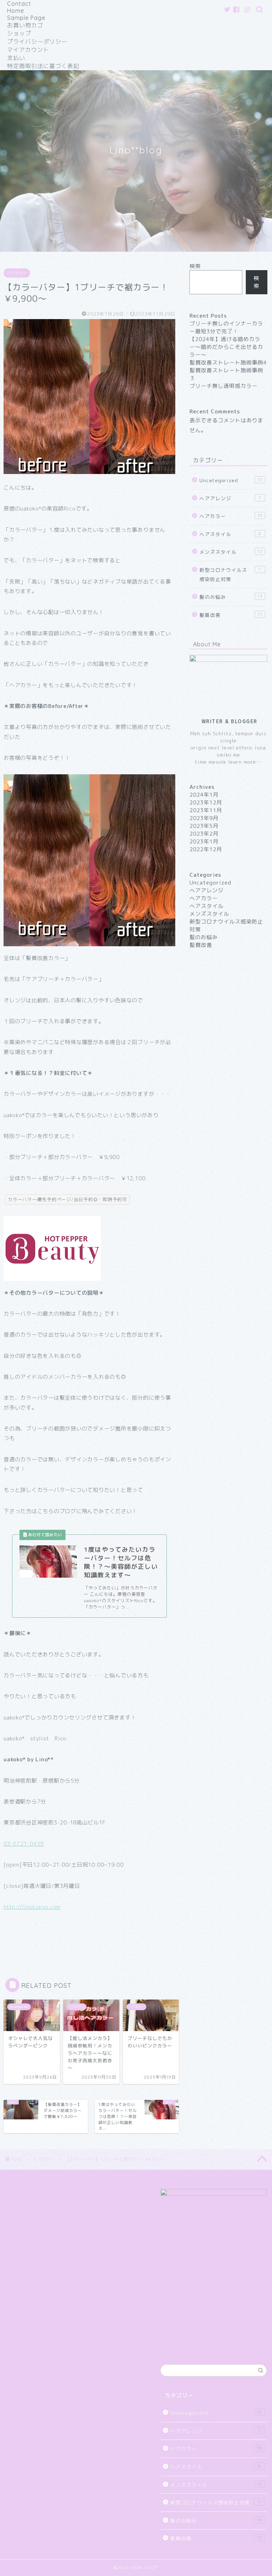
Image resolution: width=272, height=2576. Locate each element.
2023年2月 (204, 834)
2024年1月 (204, 795)
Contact (19, 4)
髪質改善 (231, 615)
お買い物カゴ (25, 25)
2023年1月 (204, 841)
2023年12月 (206, 802)
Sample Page (26, 18)
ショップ (19, 33)
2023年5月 (204, 826)
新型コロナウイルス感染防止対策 (230, 575)
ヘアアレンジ (230, 498)
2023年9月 (204, 818)
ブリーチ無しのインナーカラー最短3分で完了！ (226, 327)
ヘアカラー (17, 273)
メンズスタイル (231, 552)
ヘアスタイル (230, 534)
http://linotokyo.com (32, 1907)
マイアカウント (28, 50)
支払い (16, 58)
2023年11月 (206, 810)
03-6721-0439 (24, 1844)
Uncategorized (231, 480)
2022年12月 (206, 849)
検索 (195, 266)
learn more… (244, 762)
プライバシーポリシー (37, 41)
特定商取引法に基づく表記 (43, 66)
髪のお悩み (231, 597)
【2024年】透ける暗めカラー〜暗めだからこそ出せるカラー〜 (226, 347)
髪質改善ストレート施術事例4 (228, 363)
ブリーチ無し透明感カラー (223, 386)
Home (16, 11)
